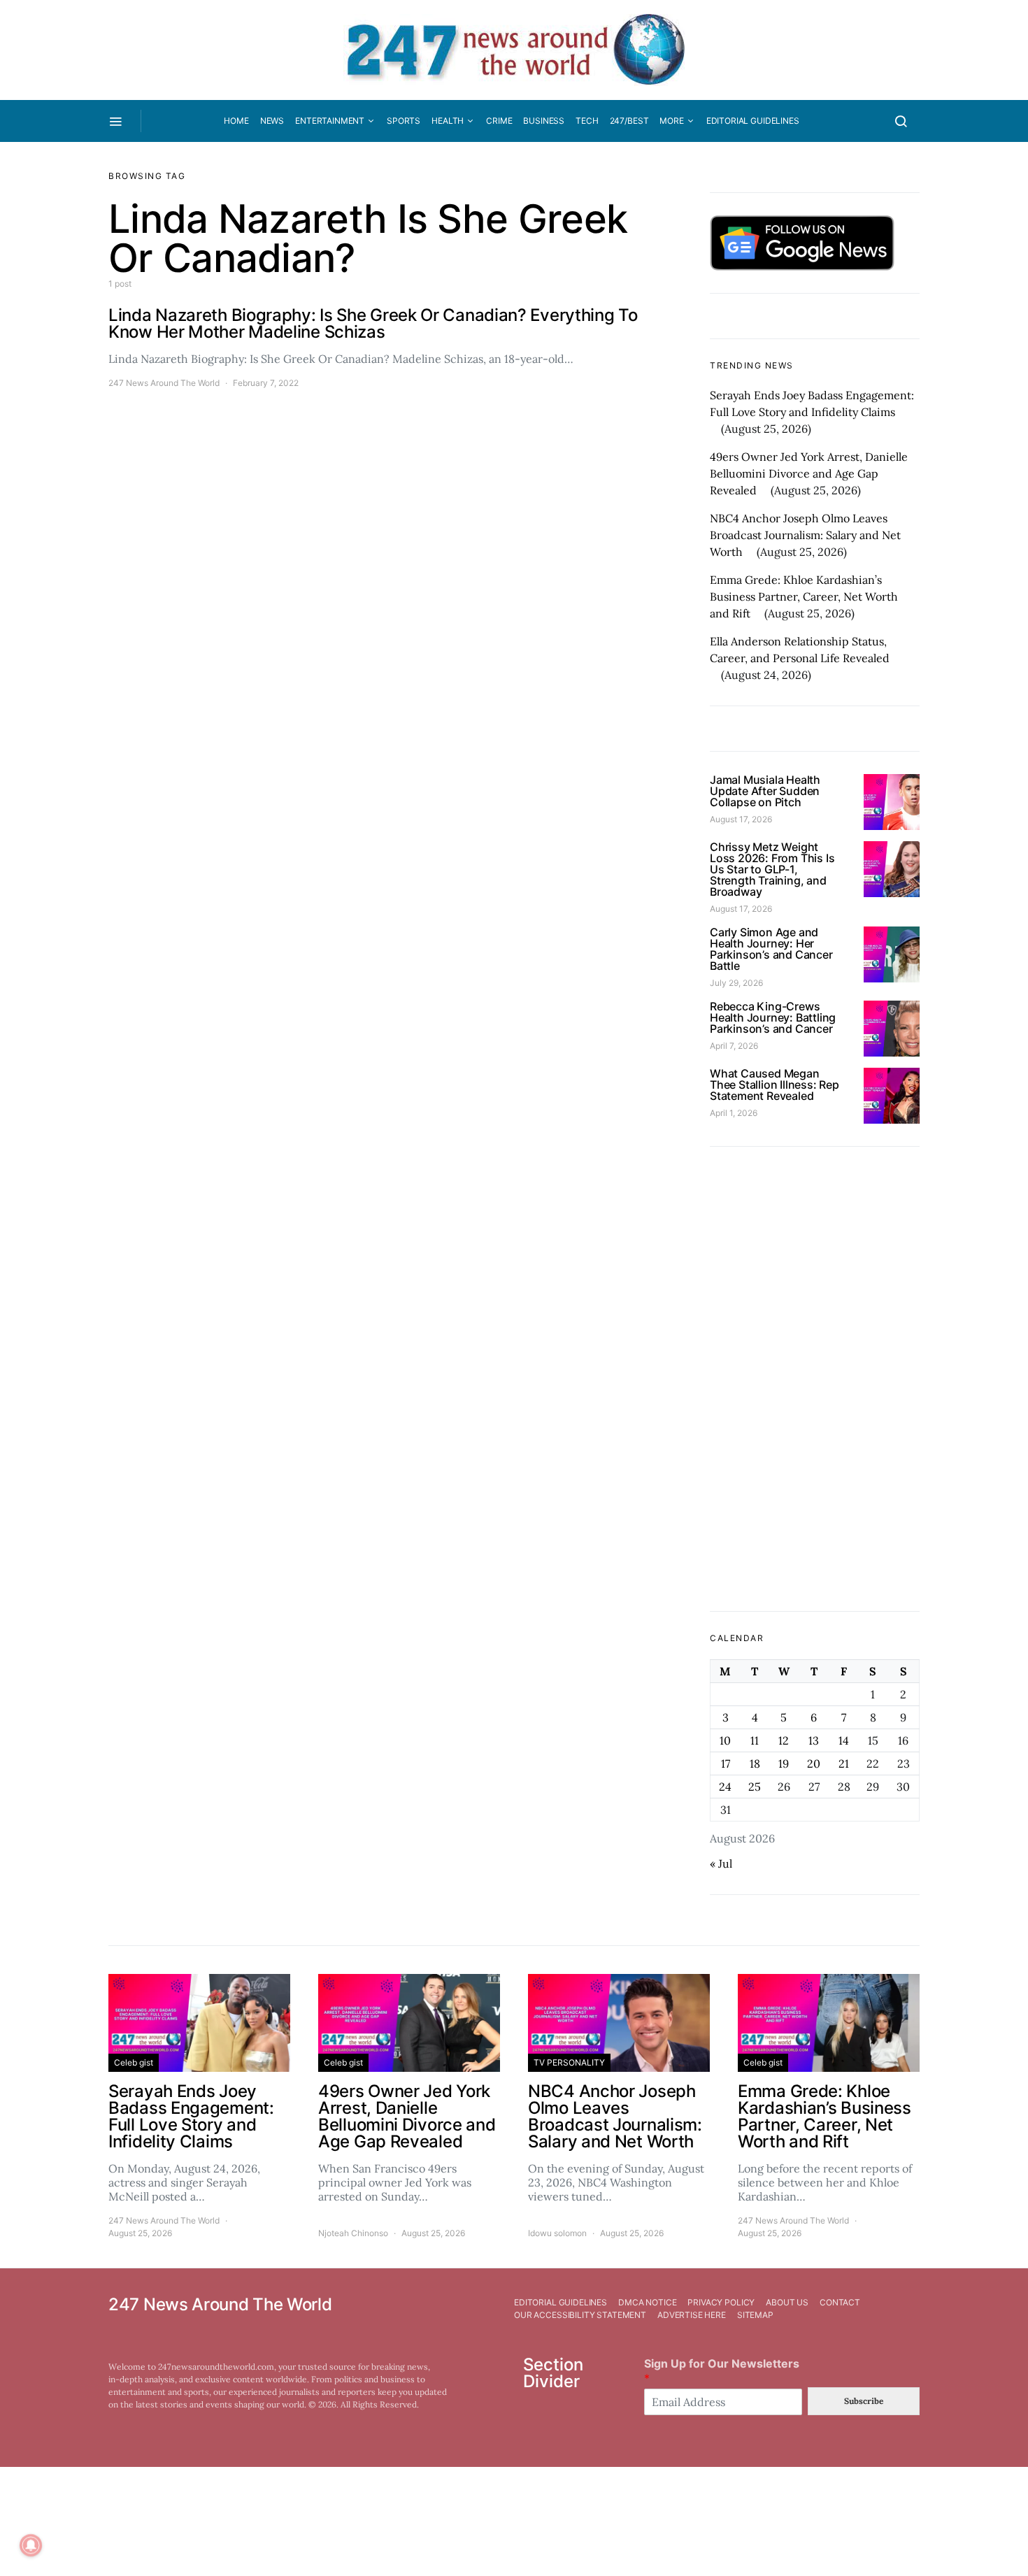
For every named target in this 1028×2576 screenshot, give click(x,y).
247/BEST (629, 121)
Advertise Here (692, 2315)
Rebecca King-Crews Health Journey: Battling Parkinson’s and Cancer (773, 1017)
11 (755, 1740)
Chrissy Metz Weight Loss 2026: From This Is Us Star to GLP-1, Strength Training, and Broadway (772, 869)
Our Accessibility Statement (580, 2315)
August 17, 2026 (741, 819)
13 (814, 1740)
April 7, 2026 (734, 1046)
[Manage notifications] (31, 2545)
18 (755, 1763)
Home (236, 121)
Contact (840, 2302)
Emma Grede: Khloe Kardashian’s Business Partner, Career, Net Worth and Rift (804, 596)
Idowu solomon (557, 2233)
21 (844, 1763)
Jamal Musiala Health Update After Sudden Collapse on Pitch (765, 791)
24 (725, 1787)
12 (784, 1740)
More (671, 121)
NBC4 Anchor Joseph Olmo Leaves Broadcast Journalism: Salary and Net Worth (805, 535)
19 (784, 1763)
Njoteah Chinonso (353, 2233)
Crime (499, 121)
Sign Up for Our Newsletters (722, 2371)
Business (544, 121)
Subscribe (864, 2401)
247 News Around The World (164, 383)
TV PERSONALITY (569, 2062)
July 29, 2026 (736, 983)
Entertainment (330, 121)
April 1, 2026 (734, 1113)
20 (814, 1763)
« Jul (721, 1863)
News (272, 121)
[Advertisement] (815, 1379)
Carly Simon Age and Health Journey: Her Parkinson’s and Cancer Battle (771, 949)
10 (725, 1740)
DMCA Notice (647, 2302)
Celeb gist (134, 2062)
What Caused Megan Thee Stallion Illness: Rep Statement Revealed (774, 1085)
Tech (587, 121)
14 (844, 1740)
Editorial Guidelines (753, 121)
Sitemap (755, 2315)
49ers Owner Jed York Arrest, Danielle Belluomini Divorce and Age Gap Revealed (809, 473)
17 (726, 1763)
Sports (404, 121)
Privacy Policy (721, 2302)
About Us (787, 2302)
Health (448, 121)
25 (755, 1787)
